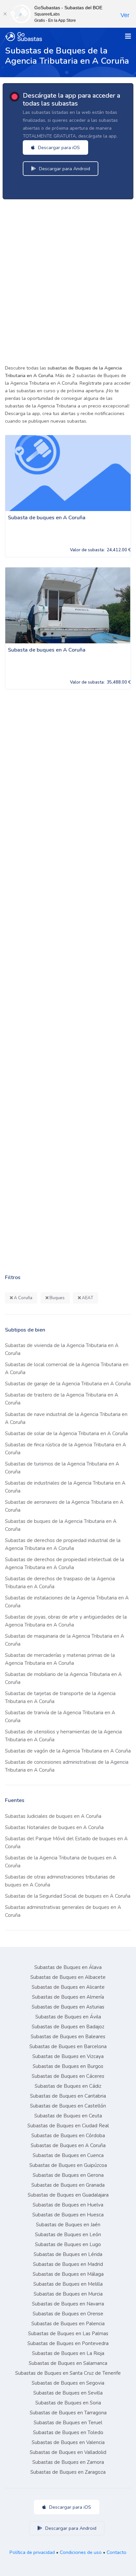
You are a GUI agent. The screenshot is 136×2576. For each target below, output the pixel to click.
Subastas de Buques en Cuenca (68, 2155)
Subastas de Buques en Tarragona (68, 2413)
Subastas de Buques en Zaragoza (68, 2472)
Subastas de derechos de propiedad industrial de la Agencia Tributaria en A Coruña (63, 1544)
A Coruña (23, 1298)
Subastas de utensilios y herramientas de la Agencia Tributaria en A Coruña (63, 1736)
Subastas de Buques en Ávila (68, 2017)
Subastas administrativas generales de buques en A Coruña (63, 1911)
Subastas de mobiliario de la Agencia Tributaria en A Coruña (63, 1678)
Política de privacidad (32, 2552)
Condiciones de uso (81, 2552)
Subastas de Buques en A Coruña (68, 2145)
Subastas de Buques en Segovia (68, 2383)
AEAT (87, 1298)
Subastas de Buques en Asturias (68, 2007)
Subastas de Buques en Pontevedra (68, 2343)
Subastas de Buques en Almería (68, 1997)
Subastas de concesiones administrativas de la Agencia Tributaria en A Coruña (67, 1766)
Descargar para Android (64, 169)
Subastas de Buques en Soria (68, 2403)
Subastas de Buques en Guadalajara (68, 2195)
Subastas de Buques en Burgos (68, 2066)
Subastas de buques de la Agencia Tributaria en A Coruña (61, 1525)
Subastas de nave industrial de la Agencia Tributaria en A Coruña (66, 1418)
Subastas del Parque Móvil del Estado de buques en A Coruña (66, 1843)
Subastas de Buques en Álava (68, 1967)
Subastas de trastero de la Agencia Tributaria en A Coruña (62, 1399)
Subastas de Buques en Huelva (68, 2205)
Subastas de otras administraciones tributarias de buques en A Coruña (60, 1881)
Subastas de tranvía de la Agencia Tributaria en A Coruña (60, 1717)
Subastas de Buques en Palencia (68, 2324)
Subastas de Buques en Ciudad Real (68, 2126)
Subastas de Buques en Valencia (68, 2442)
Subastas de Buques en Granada (68, 2185)
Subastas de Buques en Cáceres (68, 2076)
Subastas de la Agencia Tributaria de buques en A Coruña (61, 1862)
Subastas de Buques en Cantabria (68, 2096)
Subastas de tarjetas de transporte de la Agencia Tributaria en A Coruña (60, 1697)
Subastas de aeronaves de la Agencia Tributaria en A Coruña (64, 1506)
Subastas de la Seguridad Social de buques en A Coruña (68, 1896)
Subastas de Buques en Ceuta (68, 2116)
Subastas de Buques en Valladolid (68, 2452)
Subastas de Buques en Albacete (68, 1977)
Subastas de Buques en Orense (68, 2314)
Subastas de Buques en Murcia (68, 2294)
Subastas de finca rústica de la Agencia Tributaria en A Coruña (66, 1449)
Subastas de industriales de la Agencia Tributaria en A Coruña (65, 1487)
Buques (57, 1298)
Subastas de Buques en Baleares (68, 2037)
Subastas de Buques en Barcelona (68, 2046)
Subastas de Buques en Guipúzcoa (68, 2165)
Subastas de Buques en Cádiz (68, 2086)
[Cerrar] (5, 14)
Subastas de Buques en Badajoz (68, 2027)
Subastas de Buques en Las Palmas (68, 2334)
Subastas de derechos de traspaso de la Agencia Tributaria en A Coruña (60, 1583)
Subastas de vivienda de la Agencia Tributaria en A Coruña (62, 1349)
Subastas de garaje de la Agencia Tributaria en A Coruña (68, 1384)
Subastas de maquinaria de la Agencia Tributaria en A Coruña (65, 1640)
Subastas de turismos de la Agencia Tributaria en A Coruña (62, 1468)
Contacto (117, 2552)
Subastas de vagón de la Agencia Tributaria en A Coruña (68, 1751)
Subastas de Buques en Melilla (68, 2284)
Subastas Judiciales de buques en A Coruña (53, 1816)
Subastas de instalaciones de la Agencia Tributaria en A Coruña (67, 1602)
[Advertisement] (68, 280)
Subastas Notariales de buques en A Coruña (54, 1827)
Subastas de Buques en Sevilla (68, 2393)
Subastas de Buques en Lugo (68, 2244)
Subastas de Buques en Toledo (68, 2432)
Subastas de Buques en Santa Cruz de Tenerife (68, 2373)
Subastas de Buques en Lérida (68, 2254)
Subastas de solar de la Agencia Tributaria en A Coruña (66, 1433)
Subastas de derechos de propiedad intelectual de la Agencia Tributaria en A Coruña (65, 1563)
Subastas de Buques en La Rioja (68, 2353)
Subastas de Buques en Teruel (68, 2423)
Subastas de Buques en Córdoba (68, 2136)
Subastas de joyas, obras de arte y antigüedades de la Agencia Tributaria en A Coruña (66, 1621)
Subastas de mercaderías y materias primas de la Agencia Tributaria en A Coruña (60, 1659)
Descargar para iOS (58, 147)
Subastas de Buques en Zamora (68, 2462)
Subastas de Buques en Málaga (68, 2274)
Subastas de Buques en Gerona (68, 2175)
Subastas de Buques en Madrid (68, 2264)
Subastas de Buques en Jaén (68, 2225)
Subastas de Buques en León (68, 2235)
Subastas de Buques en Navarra (68, 2304)
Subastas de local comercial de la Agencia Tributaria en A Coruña (67, 1368)
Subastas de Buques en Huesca (68, 2215)
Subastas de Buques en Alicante (68, 1987)
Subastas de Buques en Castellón (68, 2106)
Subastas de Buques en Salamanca (68, 2363)
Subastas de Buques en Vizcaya (68, 2056)
